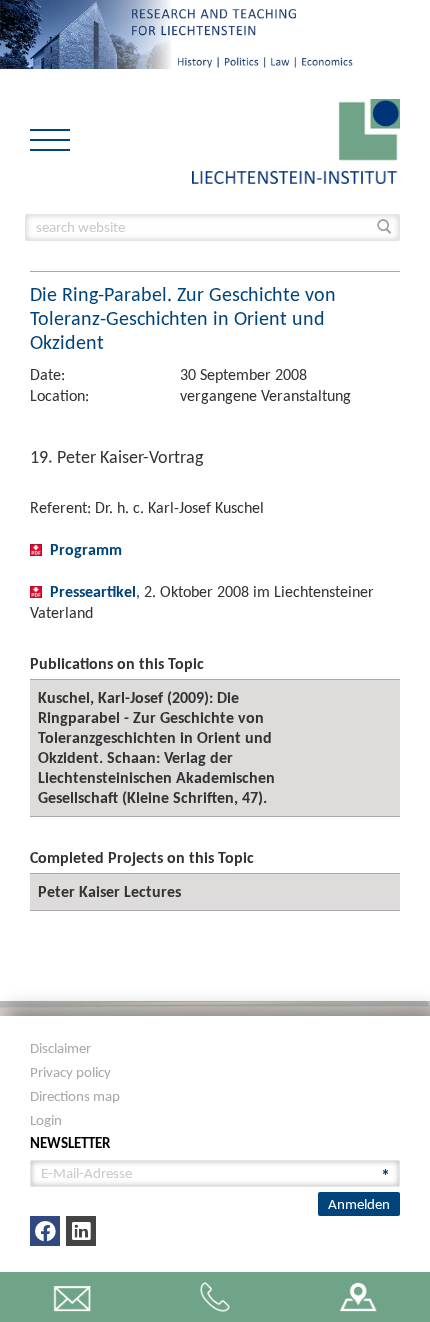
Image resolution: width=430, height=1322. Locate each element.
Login (46, 1120)
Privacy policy (70, 1072)
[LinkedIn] (81, 1231)
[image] (296, 139)
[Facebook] (45, 1231)
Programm (86, 549)
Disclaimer (60, 1048)
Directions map (75, 1096)
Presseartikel (93, 591)
